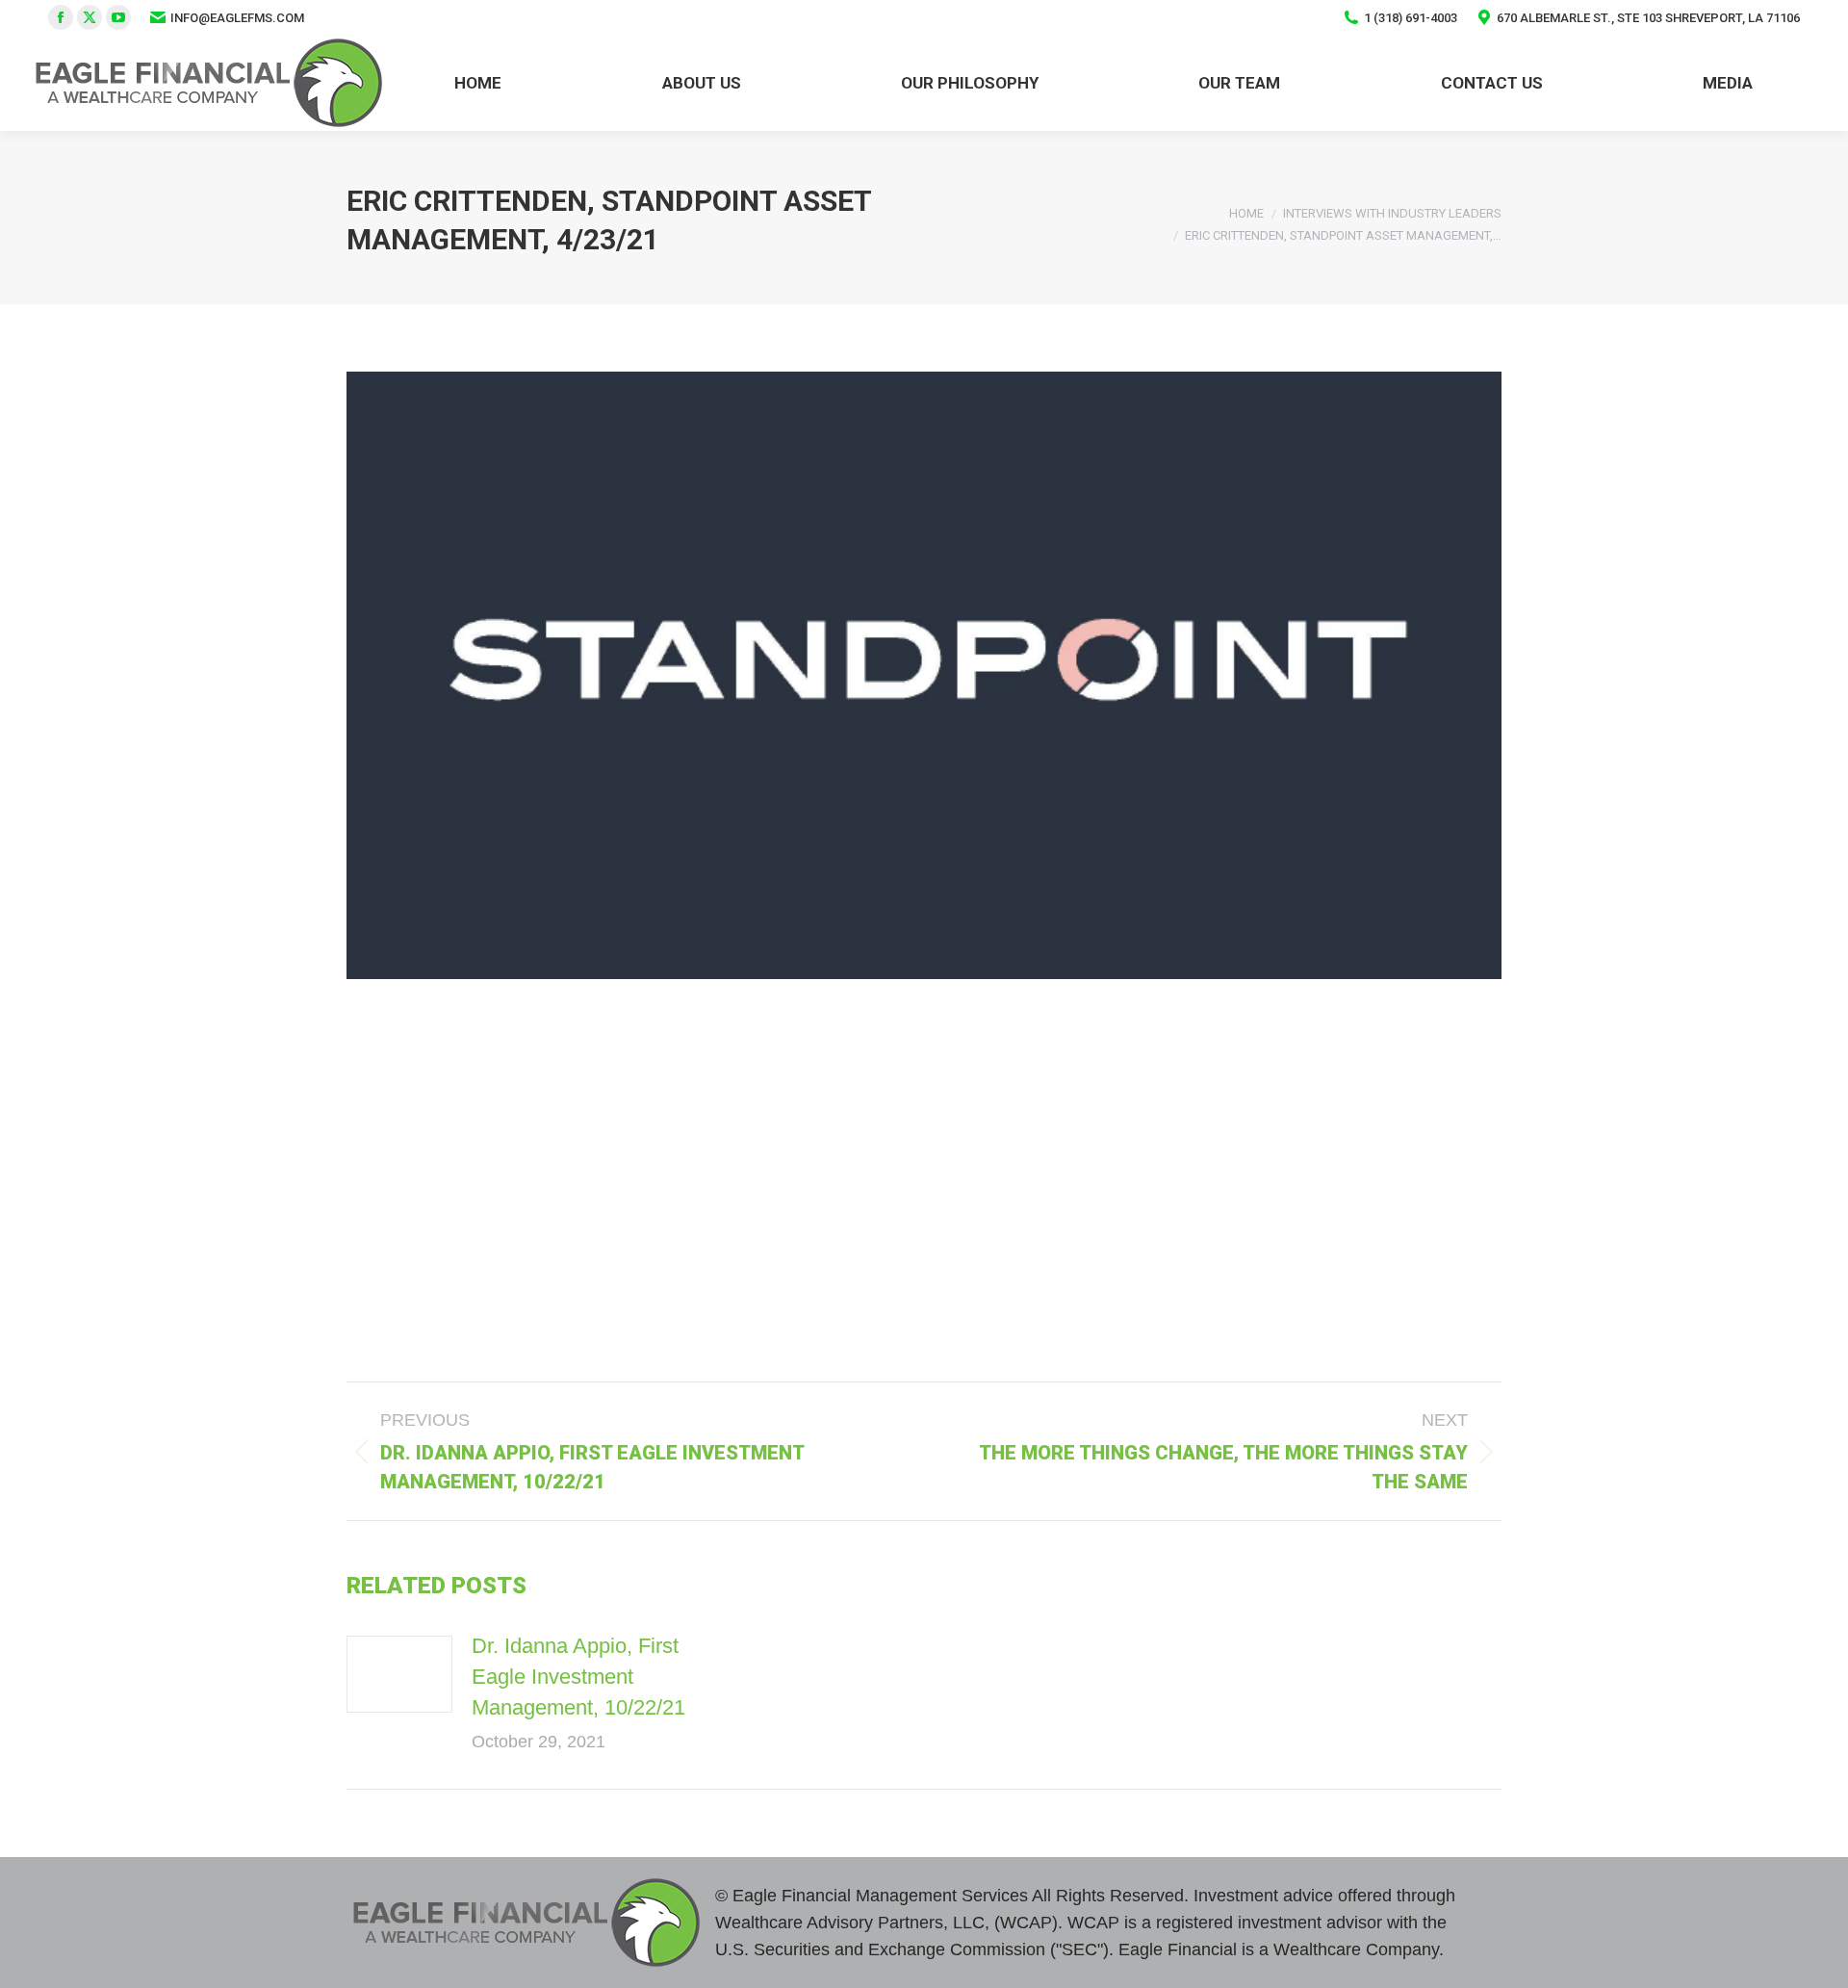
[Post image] (399, 1674)
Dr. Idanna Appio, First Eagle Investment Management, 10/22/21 (578, 1677)
